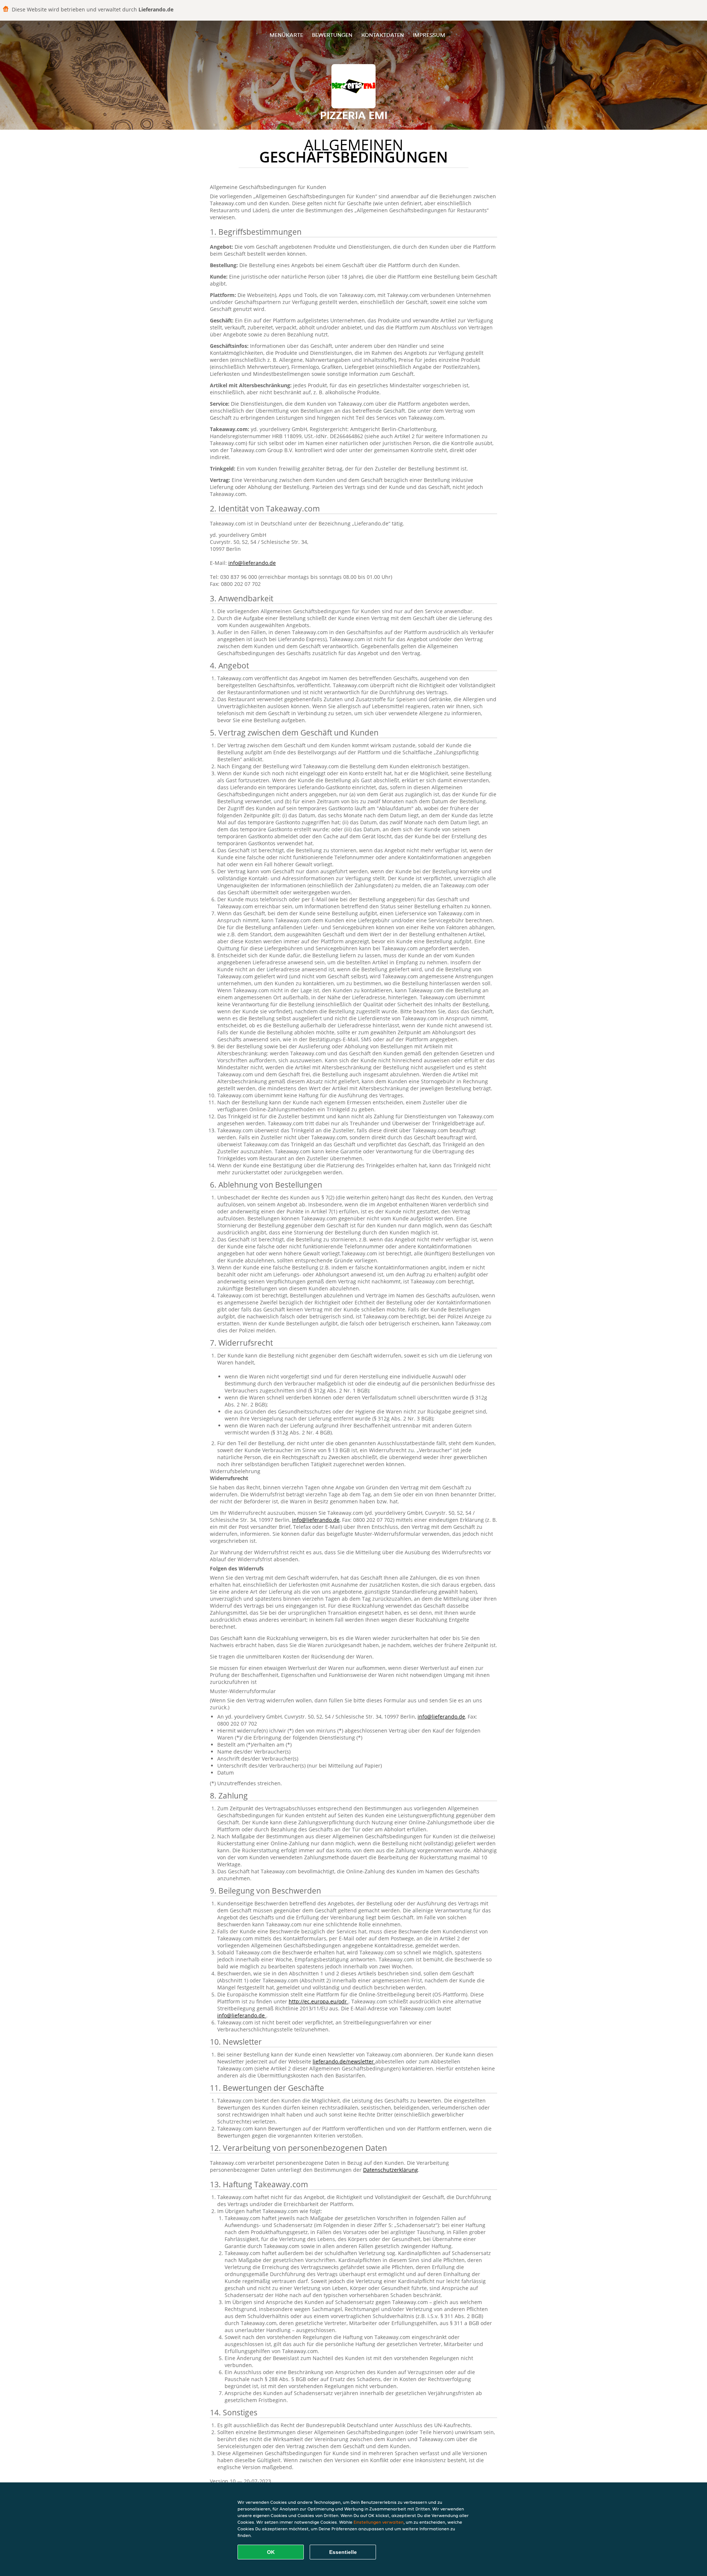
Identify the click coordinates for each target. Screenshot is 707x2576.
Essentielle (343, 2552)
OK (271, 2552)
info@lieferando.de (252, 563)
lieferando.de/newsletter (344, 2061)
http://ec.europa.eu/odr (319, 2001)
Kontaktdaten (383, 35)
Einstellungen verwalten (379, 2522)
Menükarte (286, 35)
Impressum (429, 35)
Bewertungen (332, 35)
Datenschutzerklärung (391, 2170)
